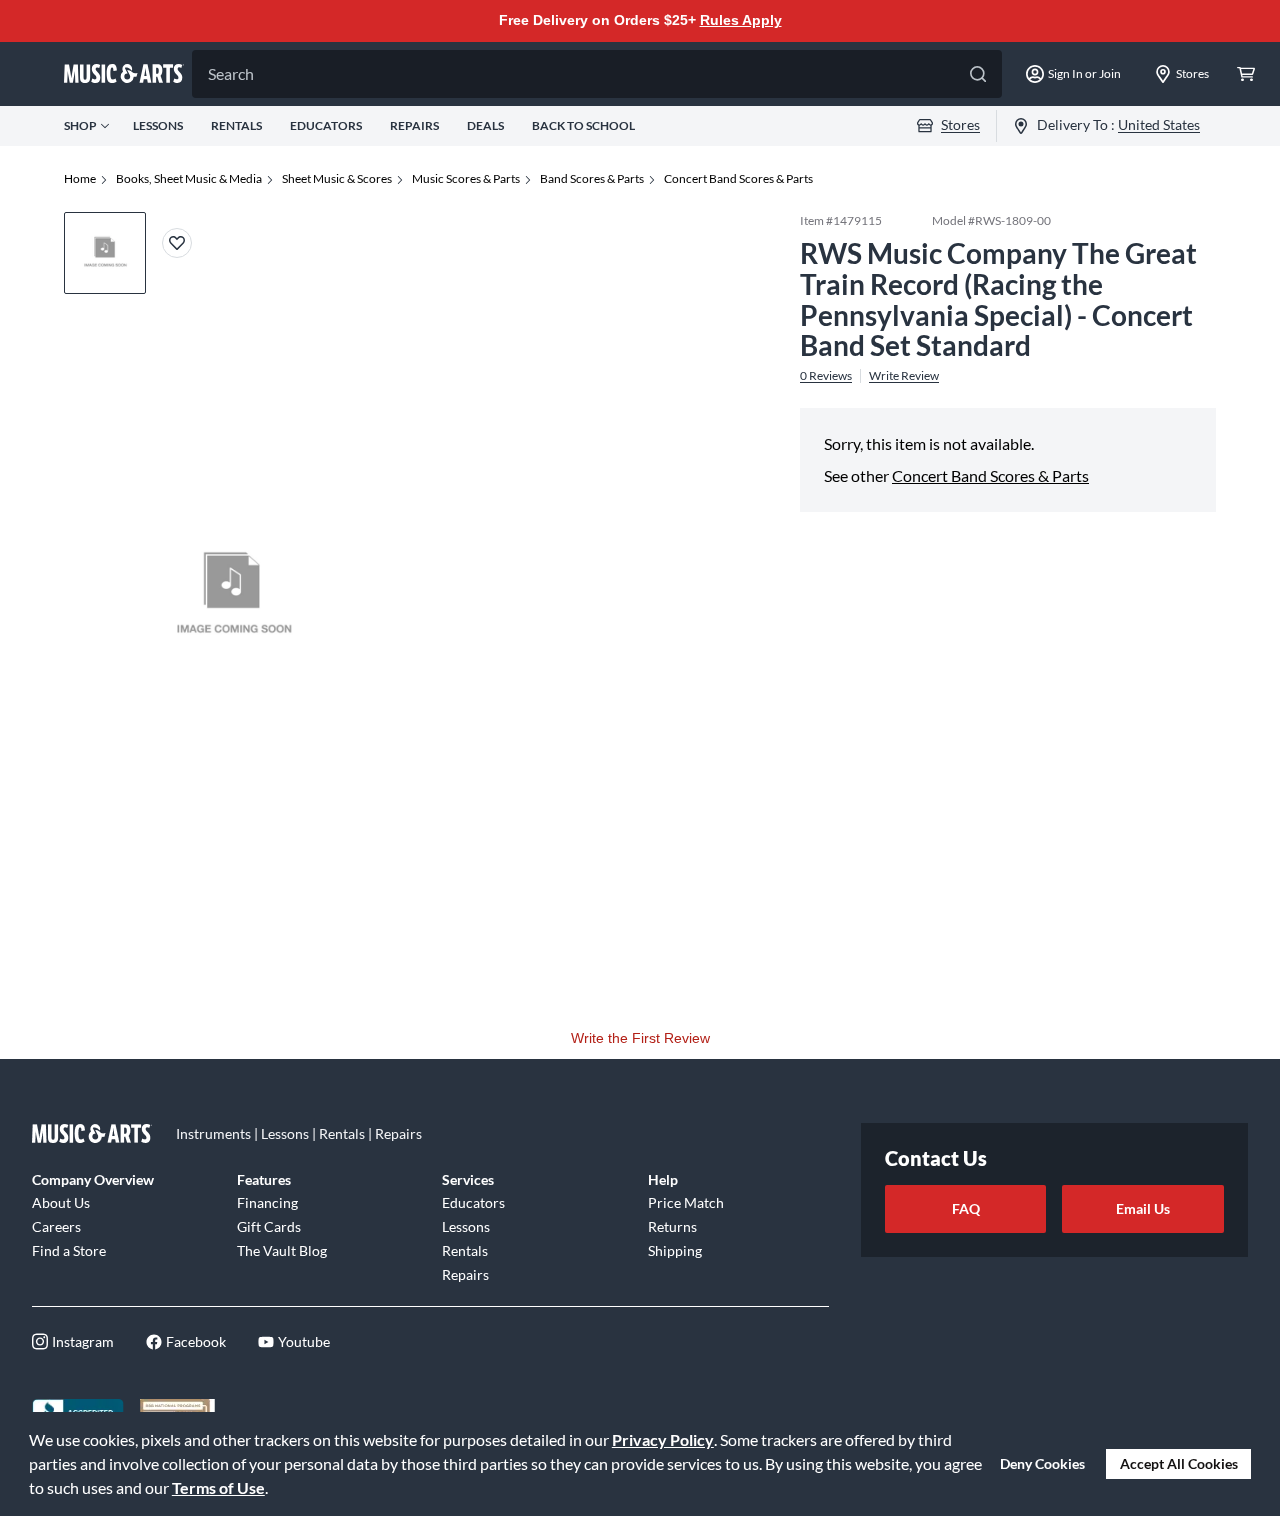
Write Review (904, 376)
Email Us (1143, 1208)
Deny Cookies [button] (1042, 1463)
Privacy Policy (663, 1439)
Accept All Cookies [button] (1179, 1463)
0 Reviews (826, 376)
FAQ (966, 1208)
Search (231, 73)
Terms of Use (218, 1487)
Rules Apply (741, 20)
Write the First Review (640, 1038)
